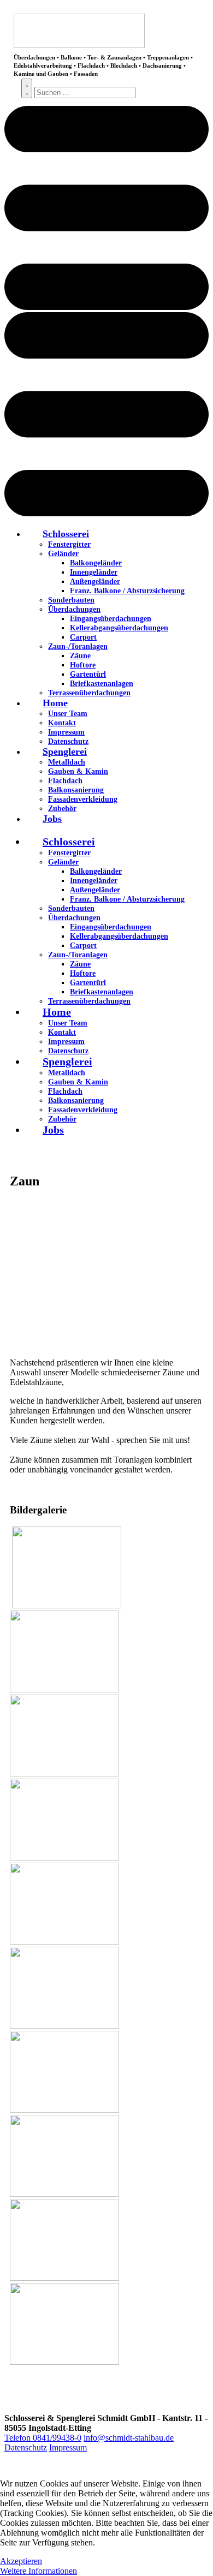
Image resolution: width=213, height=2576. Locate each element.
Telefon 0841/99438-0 (43, 2438)
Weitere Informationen (39, 2571)
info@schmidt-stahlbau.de (129, 2438)
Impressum (68, 2447)
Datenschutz (26, 2447)
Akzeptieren (21, 2561)
